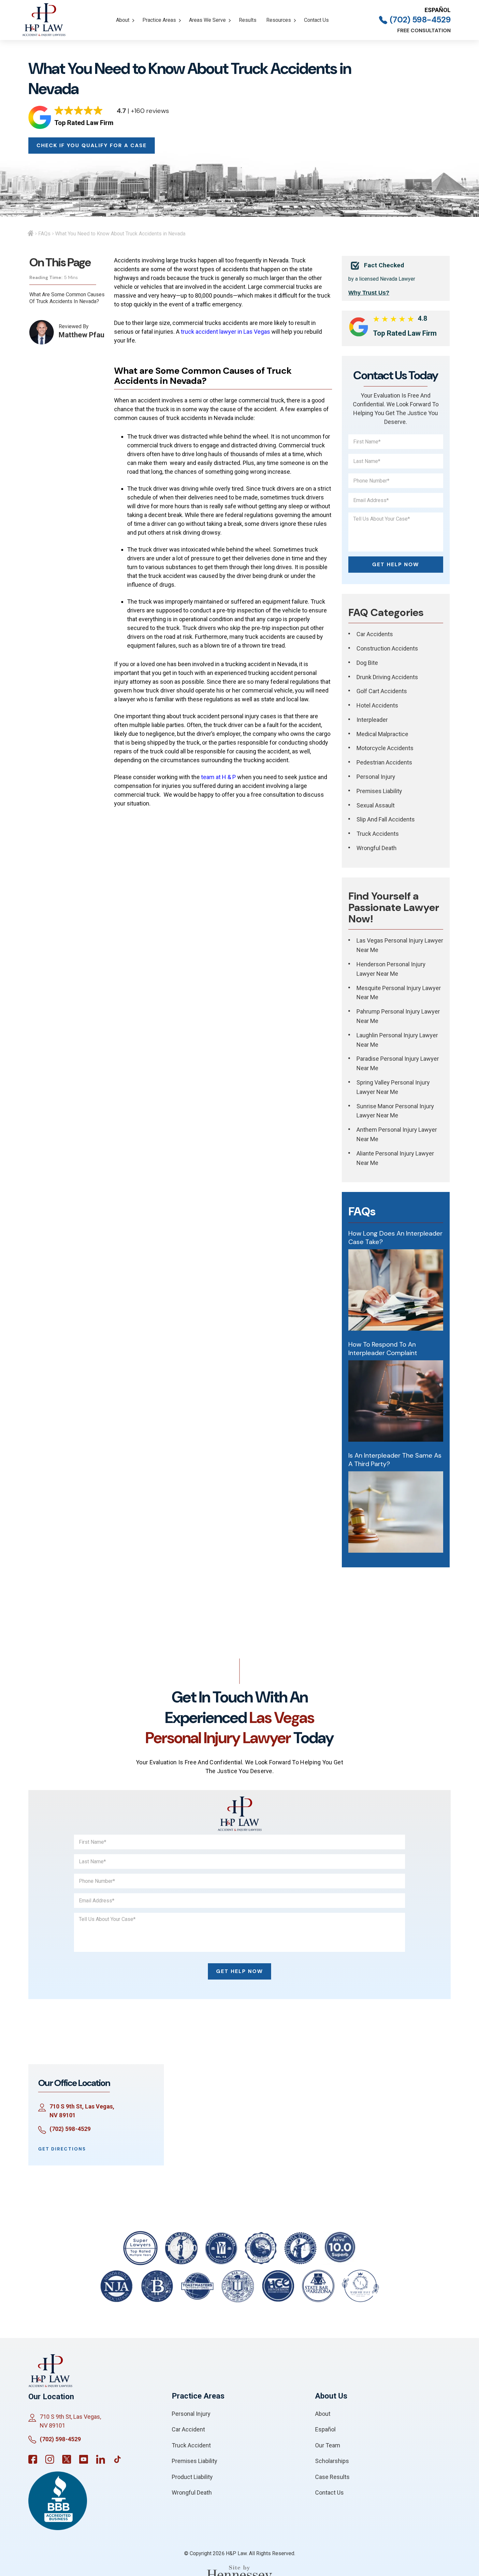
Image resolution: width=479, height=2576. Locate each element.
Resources (279, 20)
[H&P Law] (44, 20)
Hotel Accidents (377, 705)
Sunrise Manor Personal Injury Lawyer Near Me (395, 1111)
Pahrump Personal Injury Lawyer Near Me (398, 1016)
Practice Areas (159, 20)
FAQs (44, 234)
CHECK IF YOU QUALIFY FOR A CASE (92, 145)
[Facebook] (33, 2459)
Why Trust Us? (369, 293)
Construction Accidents (387, 648)
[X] (67, 2459)
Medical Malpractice (382, 734)
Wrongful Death (377, 848)
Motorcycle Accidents (385, 748)
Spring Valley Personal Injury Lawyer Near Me (393, 1087)
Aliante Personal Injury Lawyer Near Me (395, 1158)
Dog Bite (367, 663)
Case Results (332, 2477)
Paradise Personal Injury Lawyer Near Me (398, 1063)
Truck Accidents (378, 834)
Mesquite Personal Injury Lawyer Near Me (399, 993)
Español (438, 10)
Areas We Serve (207, 20)
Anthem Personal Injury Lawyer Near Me (397, 1134)
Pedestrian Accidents (384, 762)
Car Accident (188, 2429)
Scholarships (332, 2461)
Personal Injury (376, 777)
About (123, 20)
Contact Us (316, 20)
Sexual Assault (376, 805)
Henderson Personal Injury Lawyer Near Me (391, 969)
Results (248, 20)
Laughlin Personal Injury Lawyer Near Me (397, 1040)
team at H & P (218, 777)
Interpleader (372, 720)
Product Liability (192, 2477)
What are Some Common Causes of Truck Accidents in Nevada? (67, 298)
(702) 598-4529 (420, 20)
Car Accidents (375, 634)
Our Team (328, 2445)
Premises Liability (379, 791)
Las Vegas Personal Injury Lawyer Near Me (400, 945)
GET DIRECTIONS (62, 2149)
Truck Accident (191, 2445)
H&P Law (236, 2553)
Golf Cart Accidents (382, 691)
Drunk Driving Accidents (387, 677)
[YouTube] (84, 2459)
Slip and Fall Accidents (386, 819)
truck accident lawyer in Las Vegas (225, 332)
